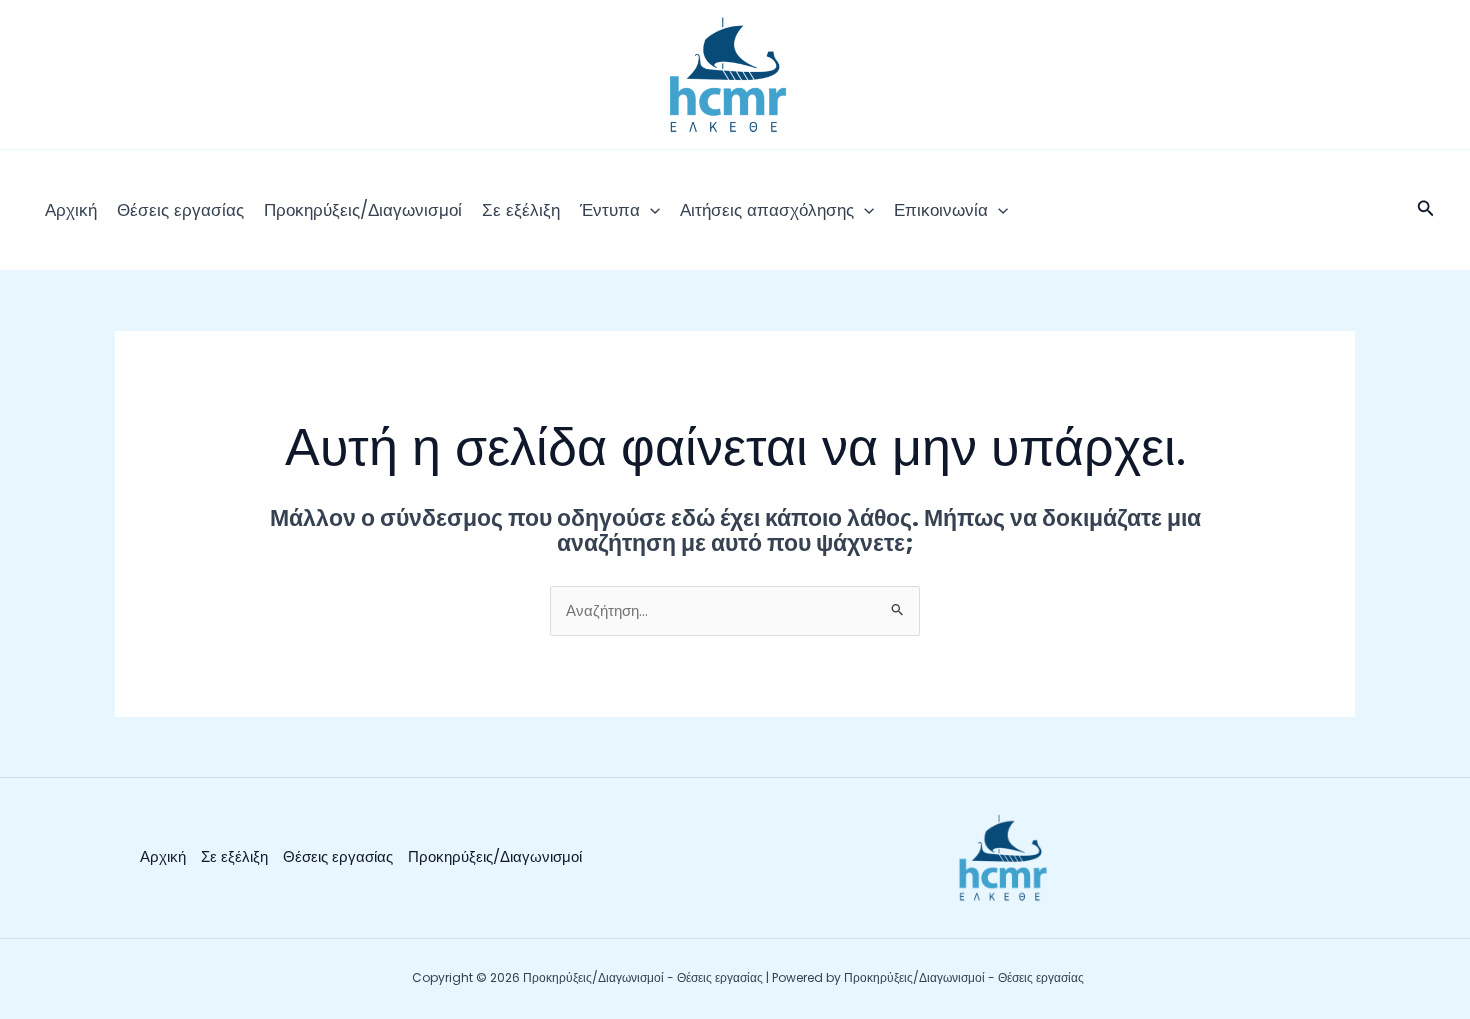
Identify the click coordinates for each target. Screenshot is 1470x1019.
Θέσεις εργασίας (180, 210)
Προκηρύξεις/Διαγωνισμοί (363, 210)
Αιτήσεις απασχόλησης (767, 210)
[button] (650, 210)
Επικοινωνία (941, 210)
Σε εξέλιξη (521, 210)
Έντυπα (610, 210)
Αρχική (71, 210)
